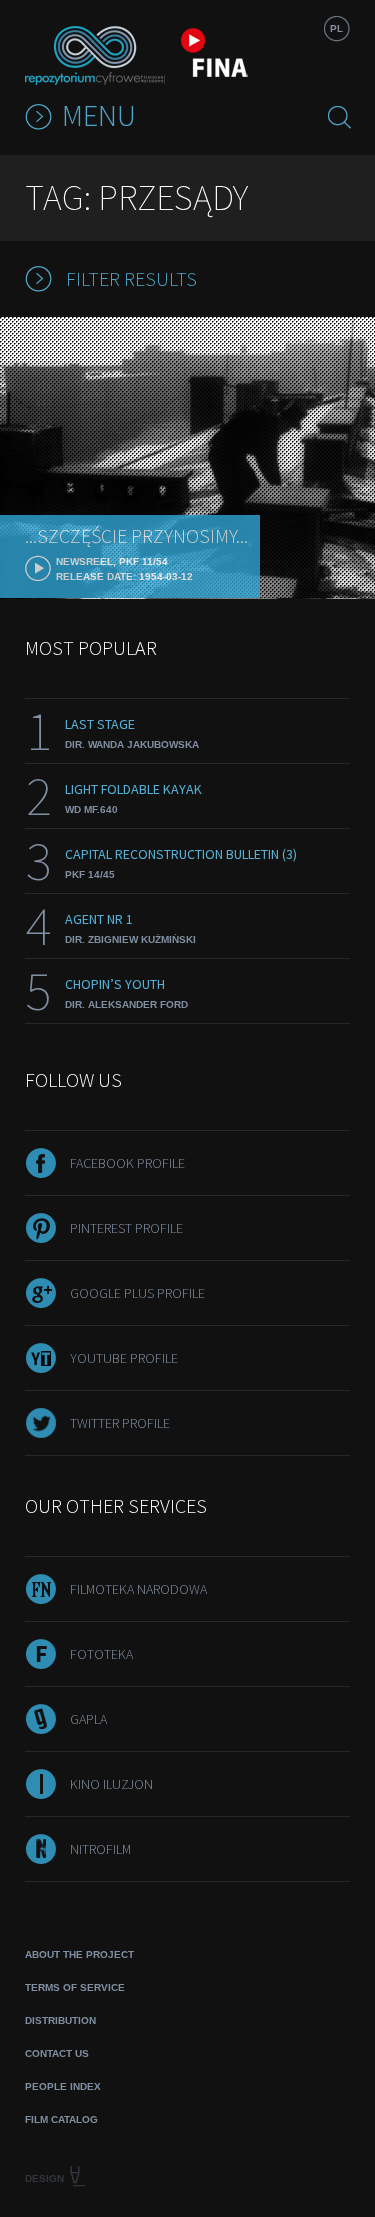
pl (336, 28)
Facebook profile (127, 1163)
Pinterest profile (126, 1228)
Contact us (57, 2053)
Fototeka (101, 1654)
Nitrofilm (100, 1849)
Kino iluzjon (111, 1784)
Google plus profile (137, 1293)
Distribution (60, 2020)
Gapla (88, 1719)
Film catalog (61, 2119)
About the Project (79, 1954)
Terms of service (75, 1987)
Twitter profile (120, 1423)
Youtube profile (124, 1358)
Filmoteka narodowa (138, 1589)
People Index (63, 2086)
